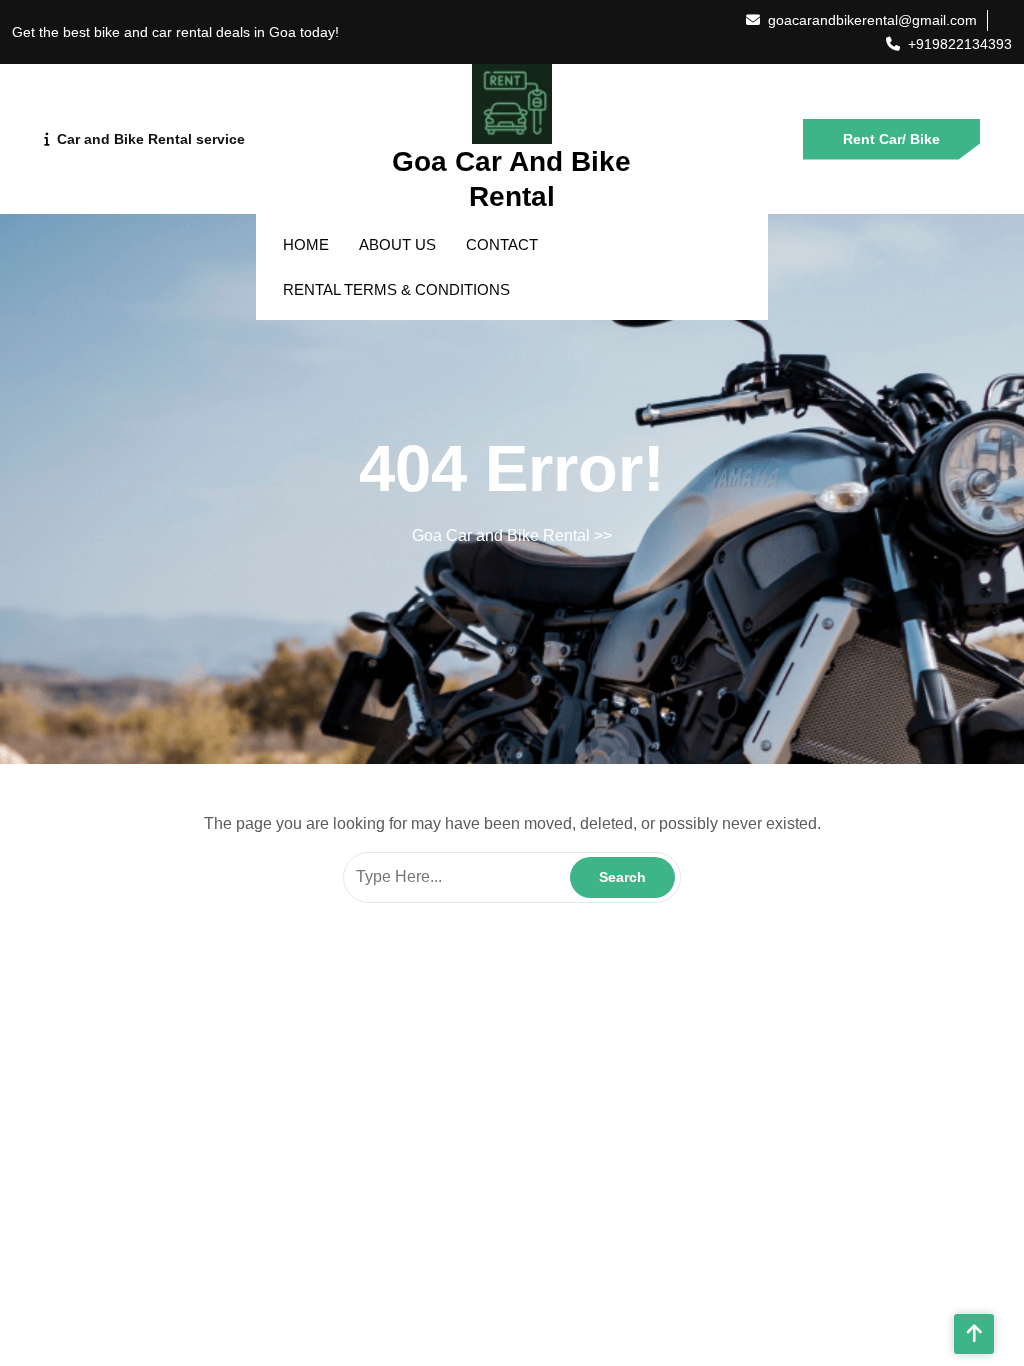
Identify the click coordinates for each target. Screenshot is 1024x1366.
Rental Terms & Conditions (396, 289)
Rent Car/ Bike (891, 139)
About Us (397, 244)
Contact (502, 244)
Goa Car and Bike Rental (501, 535)
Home (306, 244)
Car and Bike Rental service (151, 139)
